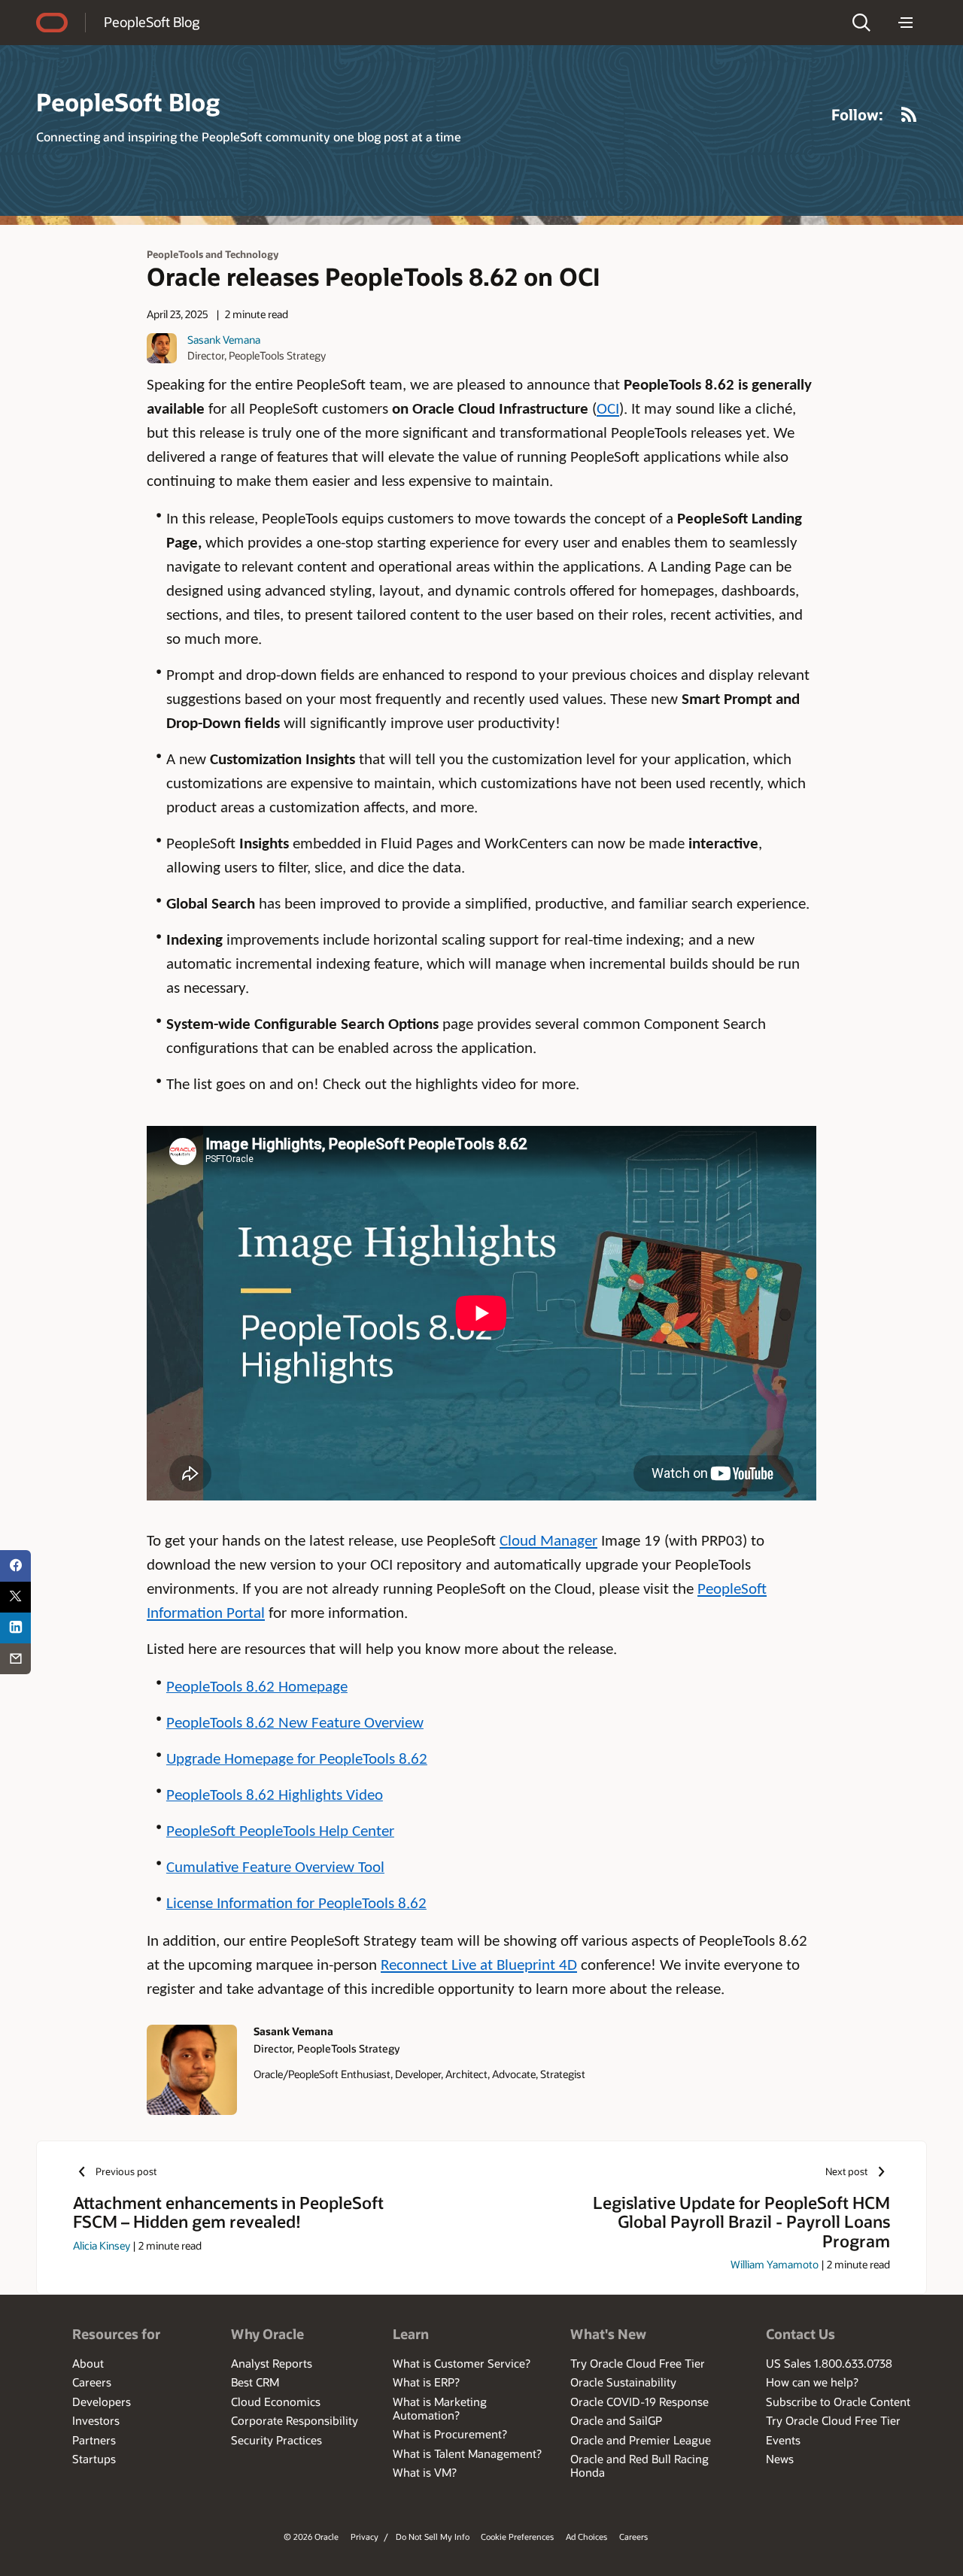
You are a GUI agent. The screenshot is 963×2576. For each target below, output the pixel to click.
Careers (92, 2382)
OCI (608, 410)
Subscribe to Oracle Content (838, 2402)
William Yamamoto (775, 2264)
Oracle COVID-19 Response (639, 2402)
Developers (102, 2402)
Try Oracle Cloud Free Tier (638, 2363)
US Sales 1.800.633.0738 (829, 2363)
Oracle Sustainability (623, 2382)
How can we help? (812, 2382)
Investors (96, 2420)
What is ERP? (426, 2382)
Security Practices (276, 2440)
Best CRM (255, 2382)
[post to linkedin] (15, 1628)
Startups (94, 2459)
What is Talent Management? (467, 2453)
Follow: (857, 114)
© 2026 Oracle (311, 2537)
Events (783, 2440)
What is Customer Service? (462, 2363)
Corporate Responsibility (295, 2420)
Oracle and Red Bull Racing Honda (639, 2465)
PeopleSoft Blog (152, 22)
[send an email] (15, 1659)
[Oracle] (52, 23)
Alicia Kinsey (102, 2245)
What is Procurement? (450, 2434)
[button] (861, 23)
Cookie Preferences (517, 2537)
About (88, 2363)
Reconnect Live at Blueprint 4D (479, 1966)
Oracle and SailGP (616, 2420)
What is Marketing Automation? (440, 2408)
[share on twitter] (15, 1597)
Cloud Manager (548, 1541)
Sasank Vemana (224, 340)
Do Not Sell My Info (433, 2537)
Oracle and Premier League (641, 2440)
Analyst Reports (272, 2363)
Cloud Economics (276, 2402)
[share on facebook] (15, 1566)
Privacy (365, 2537)
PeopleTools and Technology (213, 254)
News (780, 2459)
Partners (94, 2440)
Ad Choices (586, 2537)
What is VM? (425, 2472)
